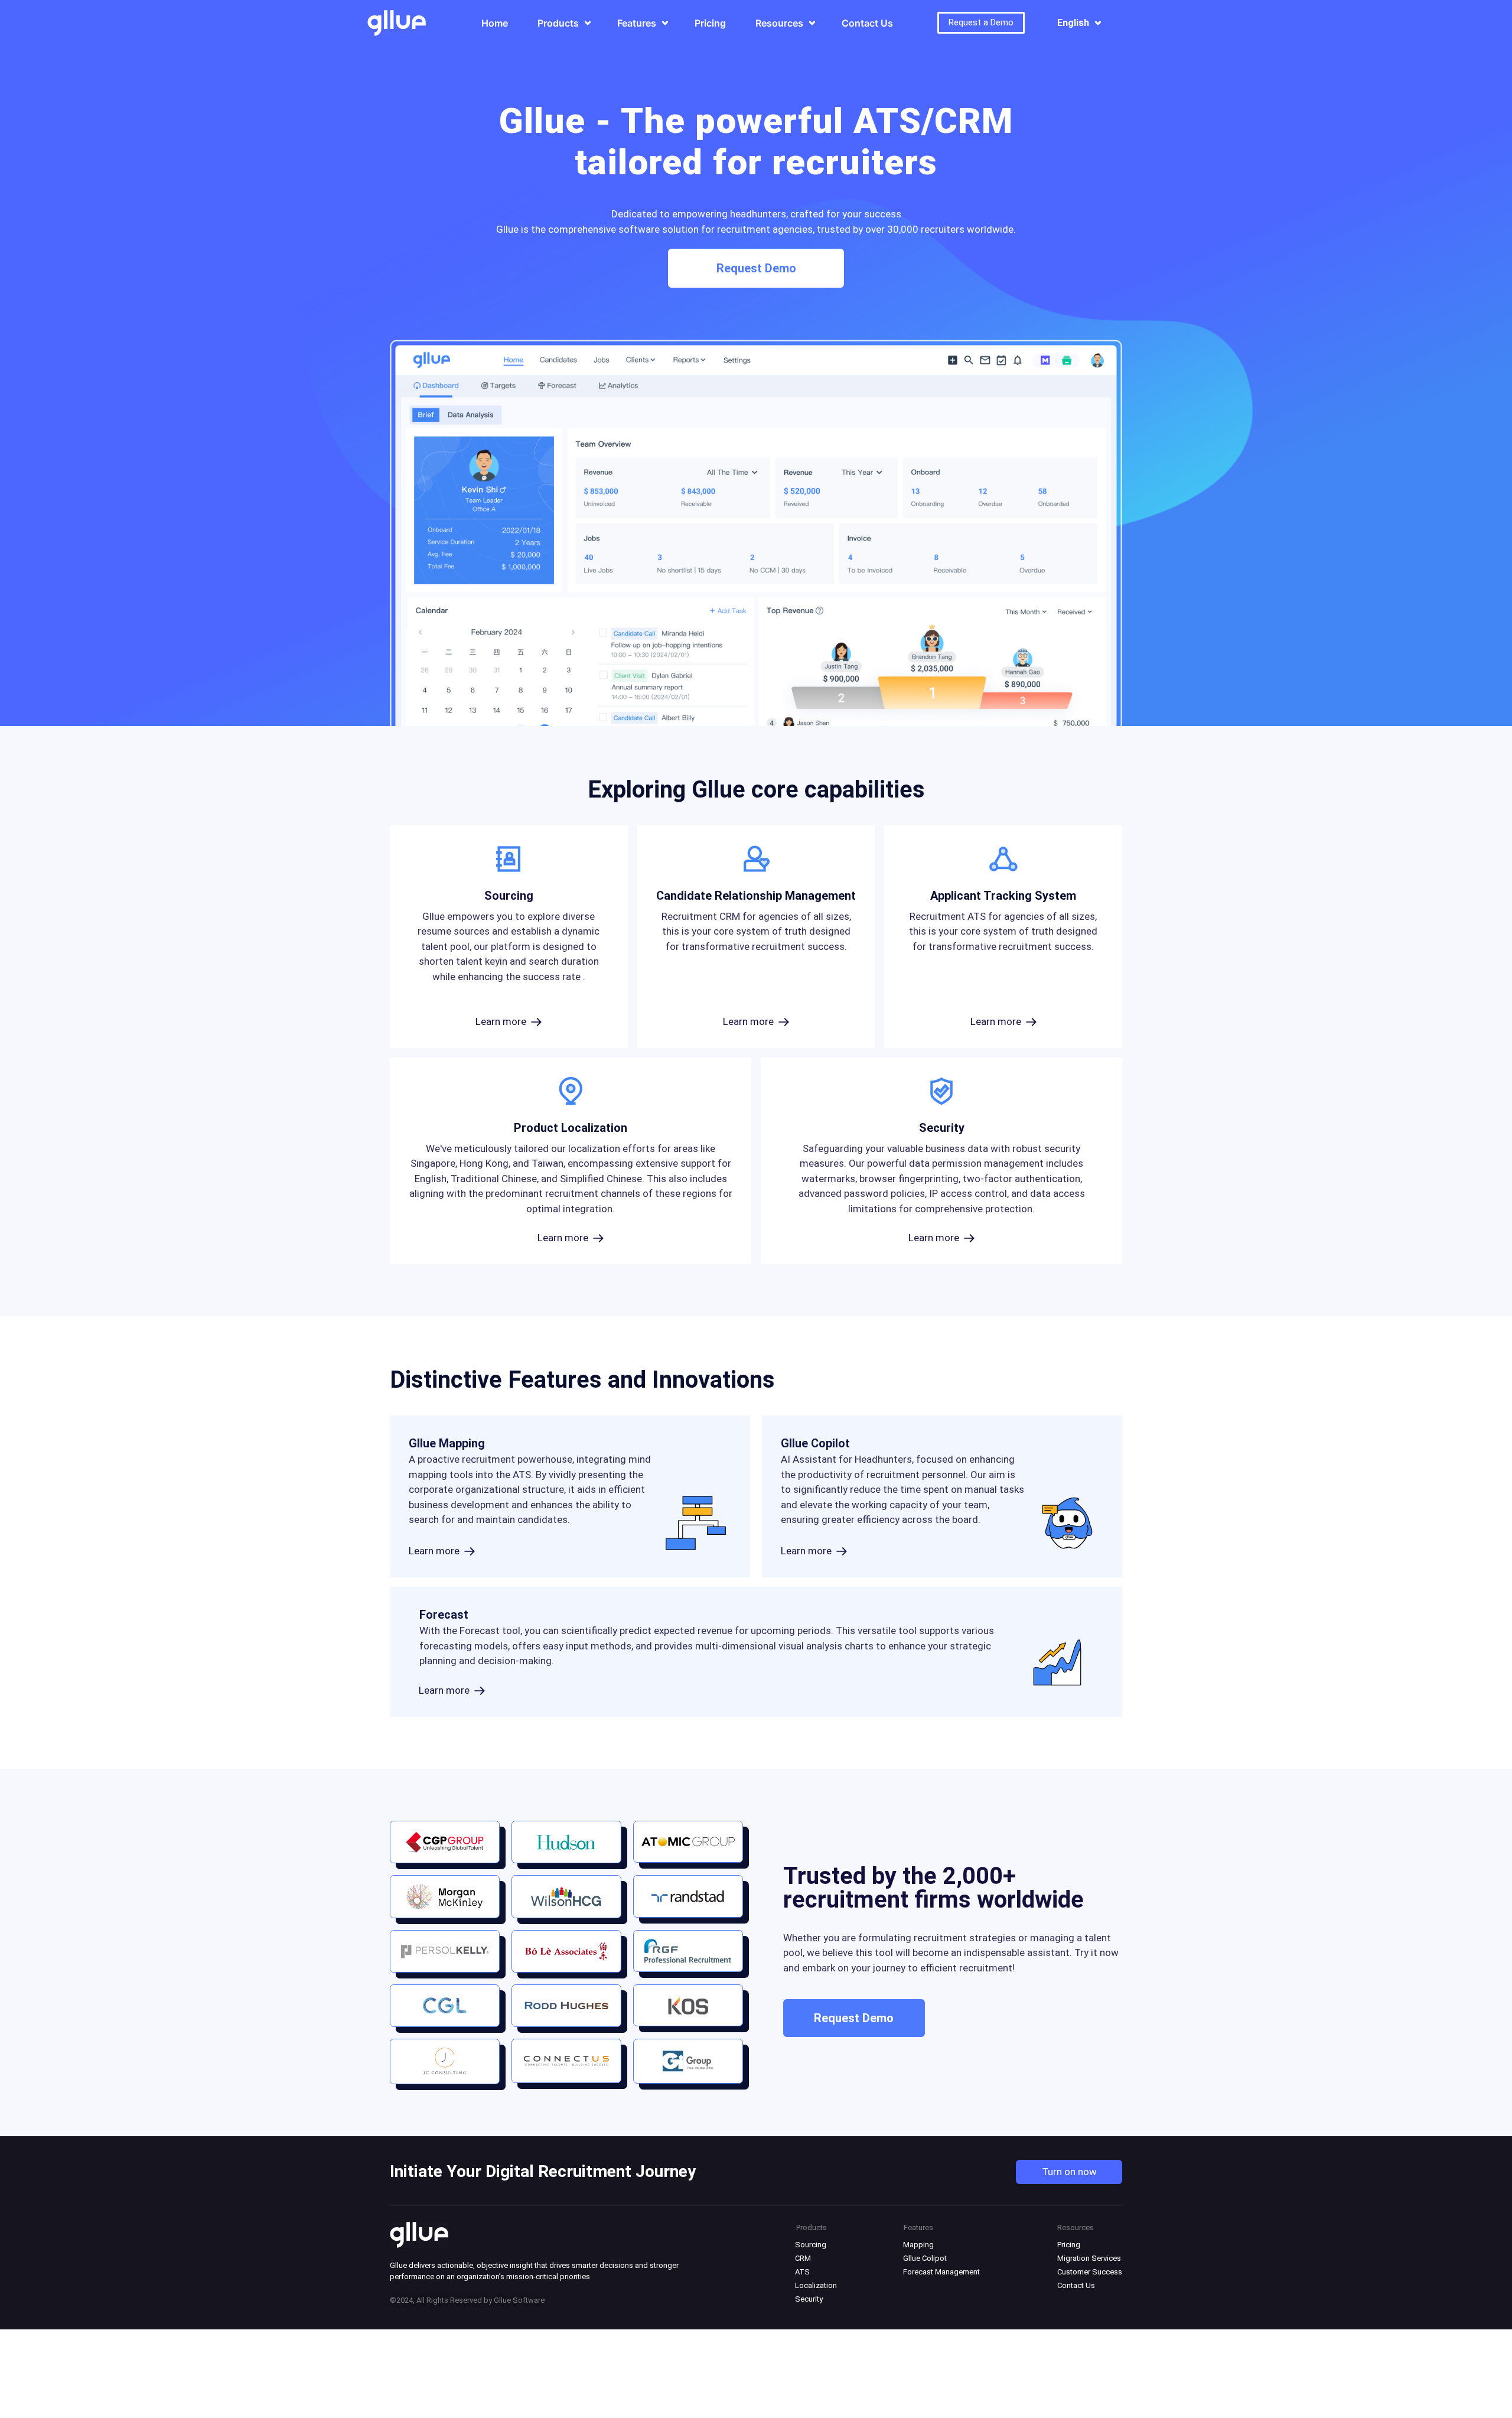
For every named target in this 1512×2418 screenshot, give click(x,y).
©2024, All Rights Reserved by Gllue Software (467, 2300)
